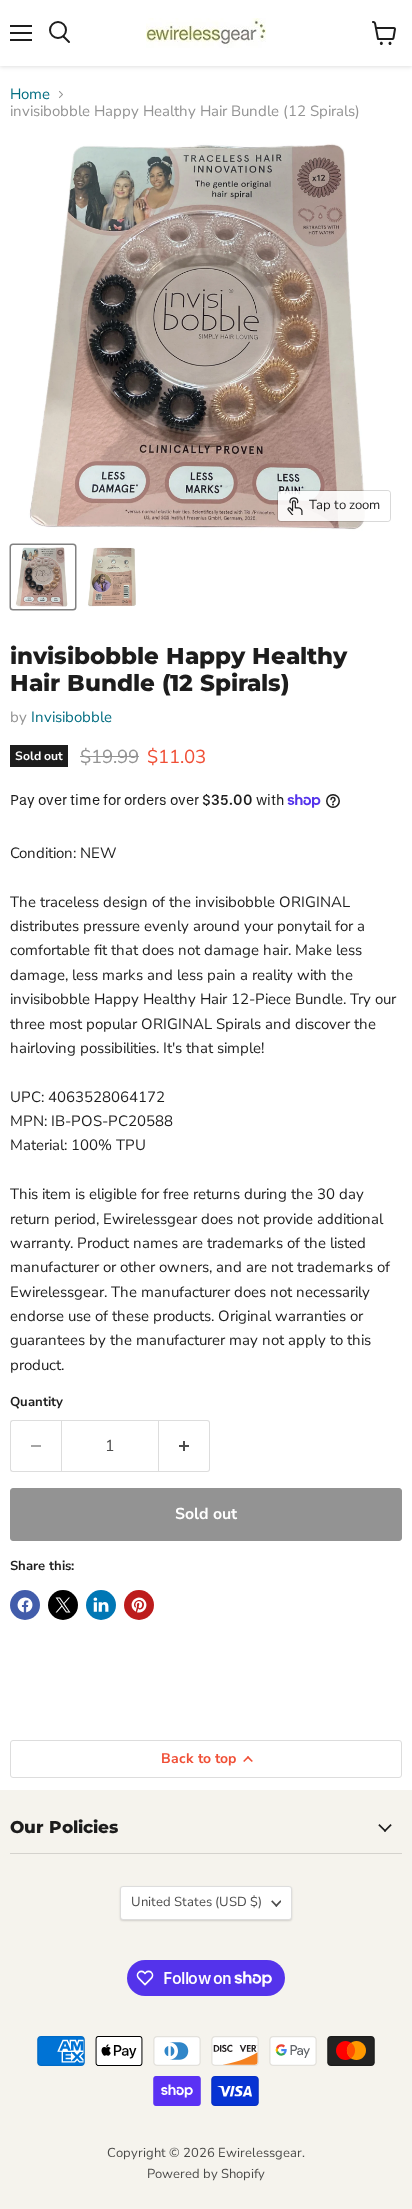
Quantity (36, 1402)
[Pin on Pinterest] (139, 1605)
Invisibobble (71, 717)
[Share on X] (63, 1605)
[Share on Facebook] (25, 1605)
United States (196, 1902)
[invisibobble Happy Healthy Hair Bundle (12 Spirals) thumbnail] (43, 577)
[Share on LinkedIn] (101, 1605)
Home (30, 94)
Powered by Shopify (206, 2174)
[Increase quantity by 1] (184, 1446)
